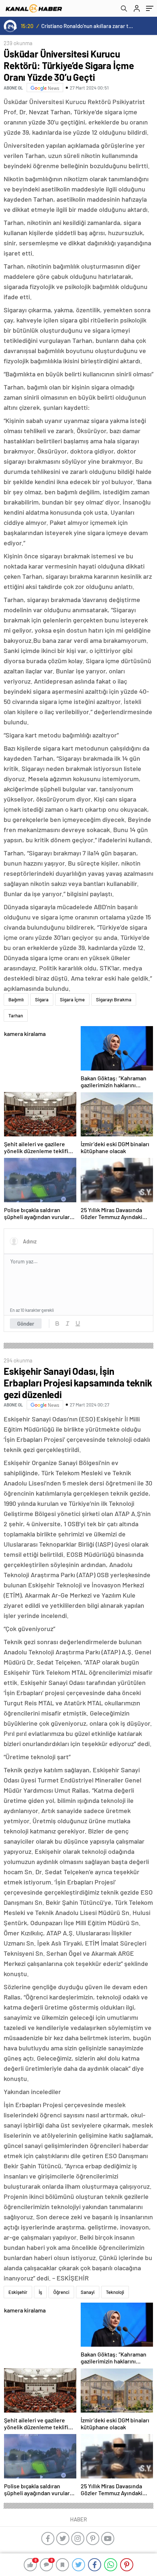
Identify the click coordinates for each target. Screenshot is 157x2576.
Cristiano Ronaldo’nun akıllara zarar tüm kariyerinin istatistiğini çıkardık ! (88, 26)
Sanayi (88, 2292)
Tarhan (16, 1016)
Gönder (26, 1323)
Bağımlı (16, 1000)
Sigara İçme (72, 1000)
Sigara (42, 1000)
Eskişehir (18, 2292)
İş (40, 2292)
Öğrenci (61, 2292)
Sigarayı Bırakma (114, 1000)
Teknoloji (115, 2292)
